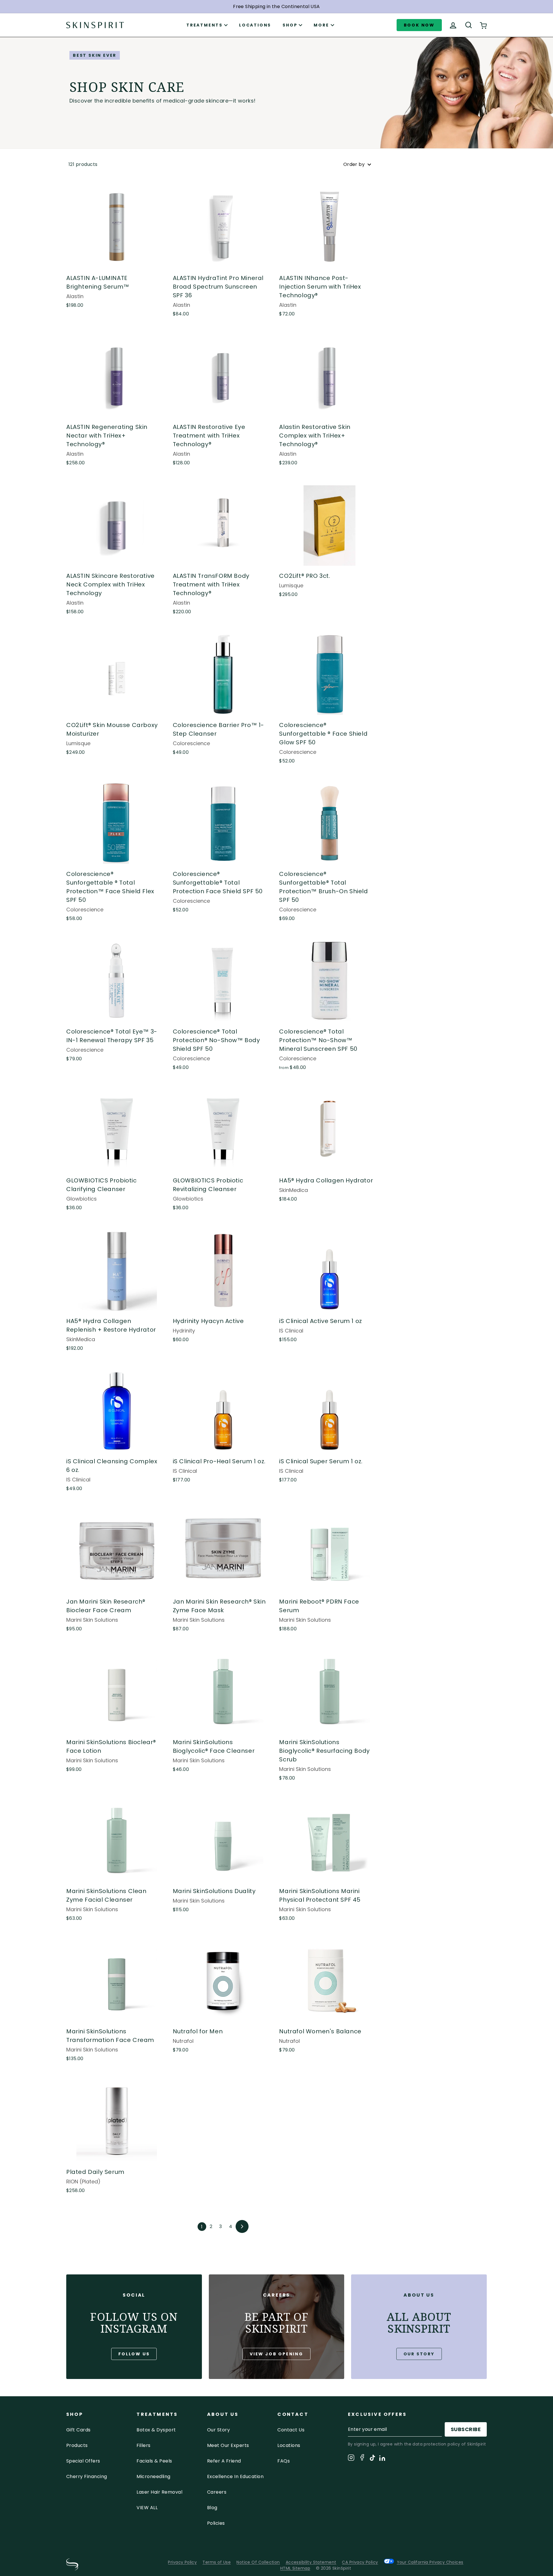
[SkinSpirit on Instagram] (351, 2459)
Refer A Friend (224, 2461)
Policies (216, 2523)
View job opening (276, 2354)
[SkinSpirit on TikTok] (372, 2459)
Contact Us (291, 2430)
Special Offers (83, 2461)
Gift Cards (78, 2430)
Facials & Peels (154, 2461)
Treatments (204, 25)
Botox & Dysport (156, 2430)
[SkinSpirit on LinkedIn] (382, 2459)
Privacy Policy (182, 2562)
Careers (217, 2492)
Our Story (419, 2354)
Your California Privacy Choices (430, 2562)
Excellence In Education (235, 2476)
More (321, 25)
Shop (290, 25)
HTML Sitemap (295, 2568)
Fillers (143, 2445)
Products (77, 2445)
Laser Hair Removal (159, 2492)
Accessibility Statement (311, 2562)
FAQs (284, 2461)
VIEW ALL (147, 2508)
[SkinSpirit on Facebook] (362, 2458)
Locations (255, 25)
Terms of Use (217, 2562)
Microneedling (153, 2476)
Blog (212, 2508)
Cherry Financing (87, 2476)
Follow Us (134, 2354)
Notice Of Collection (258, 2562)
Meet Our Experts (228, 2445)
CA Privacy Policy (360, 2562)
